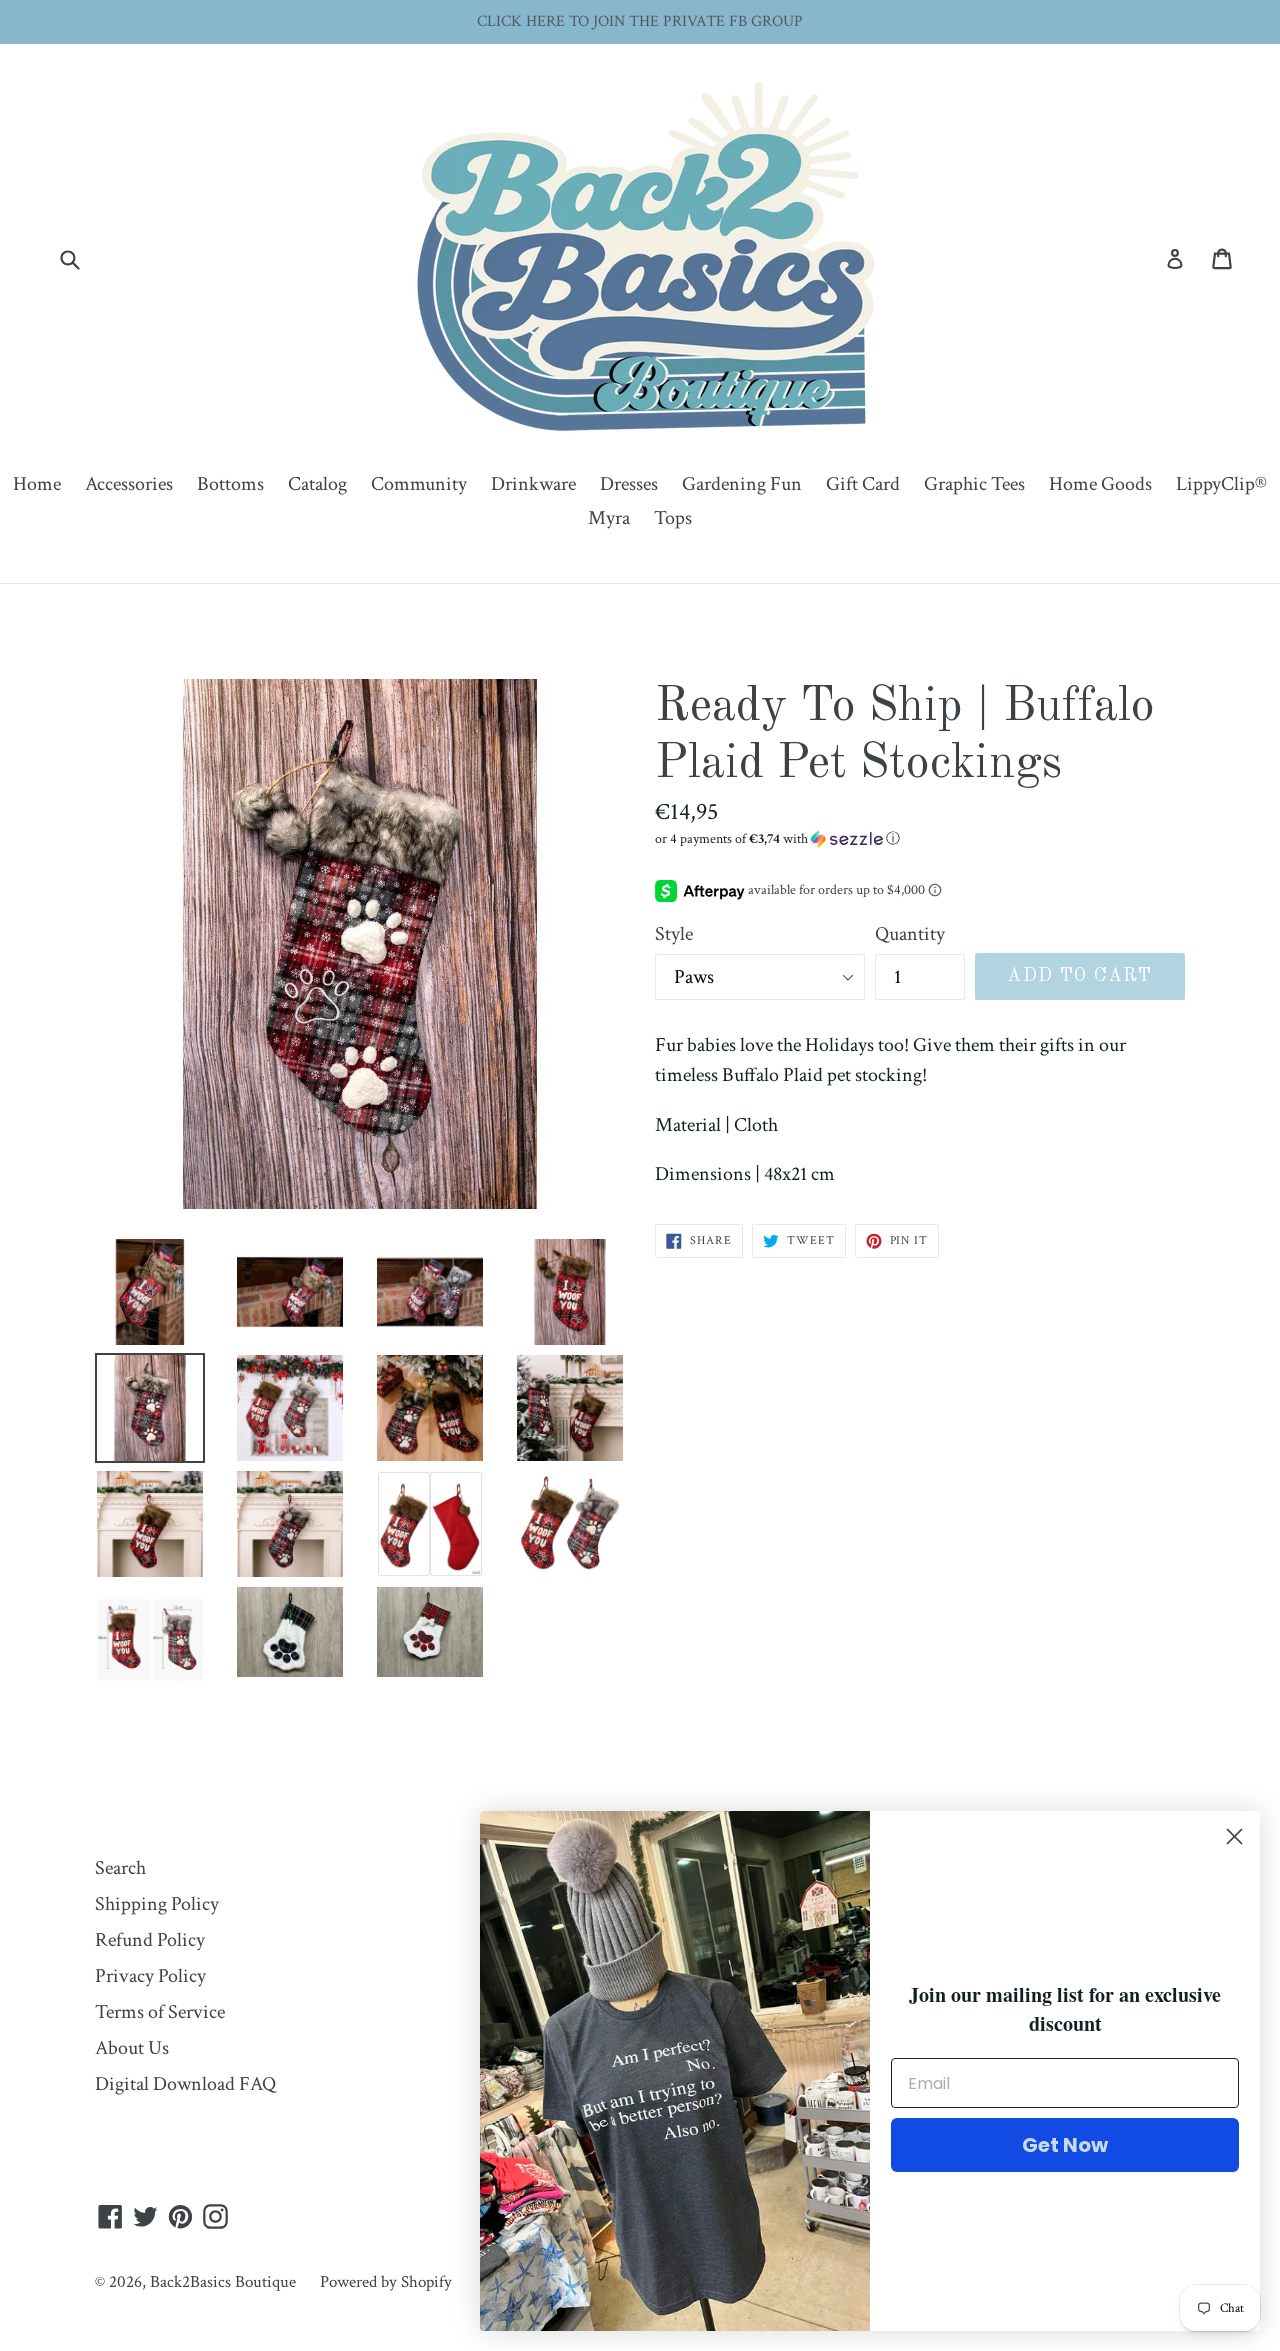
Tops (673, 518)
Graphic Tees (974, 484)
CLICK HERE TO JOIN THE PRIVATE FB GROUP (640, 21)
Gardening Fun (742, 484)
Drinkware (533, 484)
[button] (920, 839)
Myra (609, 518)
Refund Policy (150, 1940)
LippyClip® (1221, 484)
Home (37, 484)
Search (120, 1868)
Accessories (129, 484)
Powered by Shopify (386, 2282)
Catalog (317, 484)
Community (419, 484)
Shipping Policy (157, 1904)
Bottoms (230, 484)
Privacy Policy (150, 1976)
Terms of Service (160, 2012)
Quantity (910, 934)
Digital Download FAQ (185, 2084)
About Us (132, 2048)
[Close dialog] (1234, 1836)
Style (674, 934)
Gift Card (863, 484)
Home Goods (1100, 484)
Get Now (1065, 2145)
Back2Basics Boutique (223, 2282)
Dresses (629, 484)
